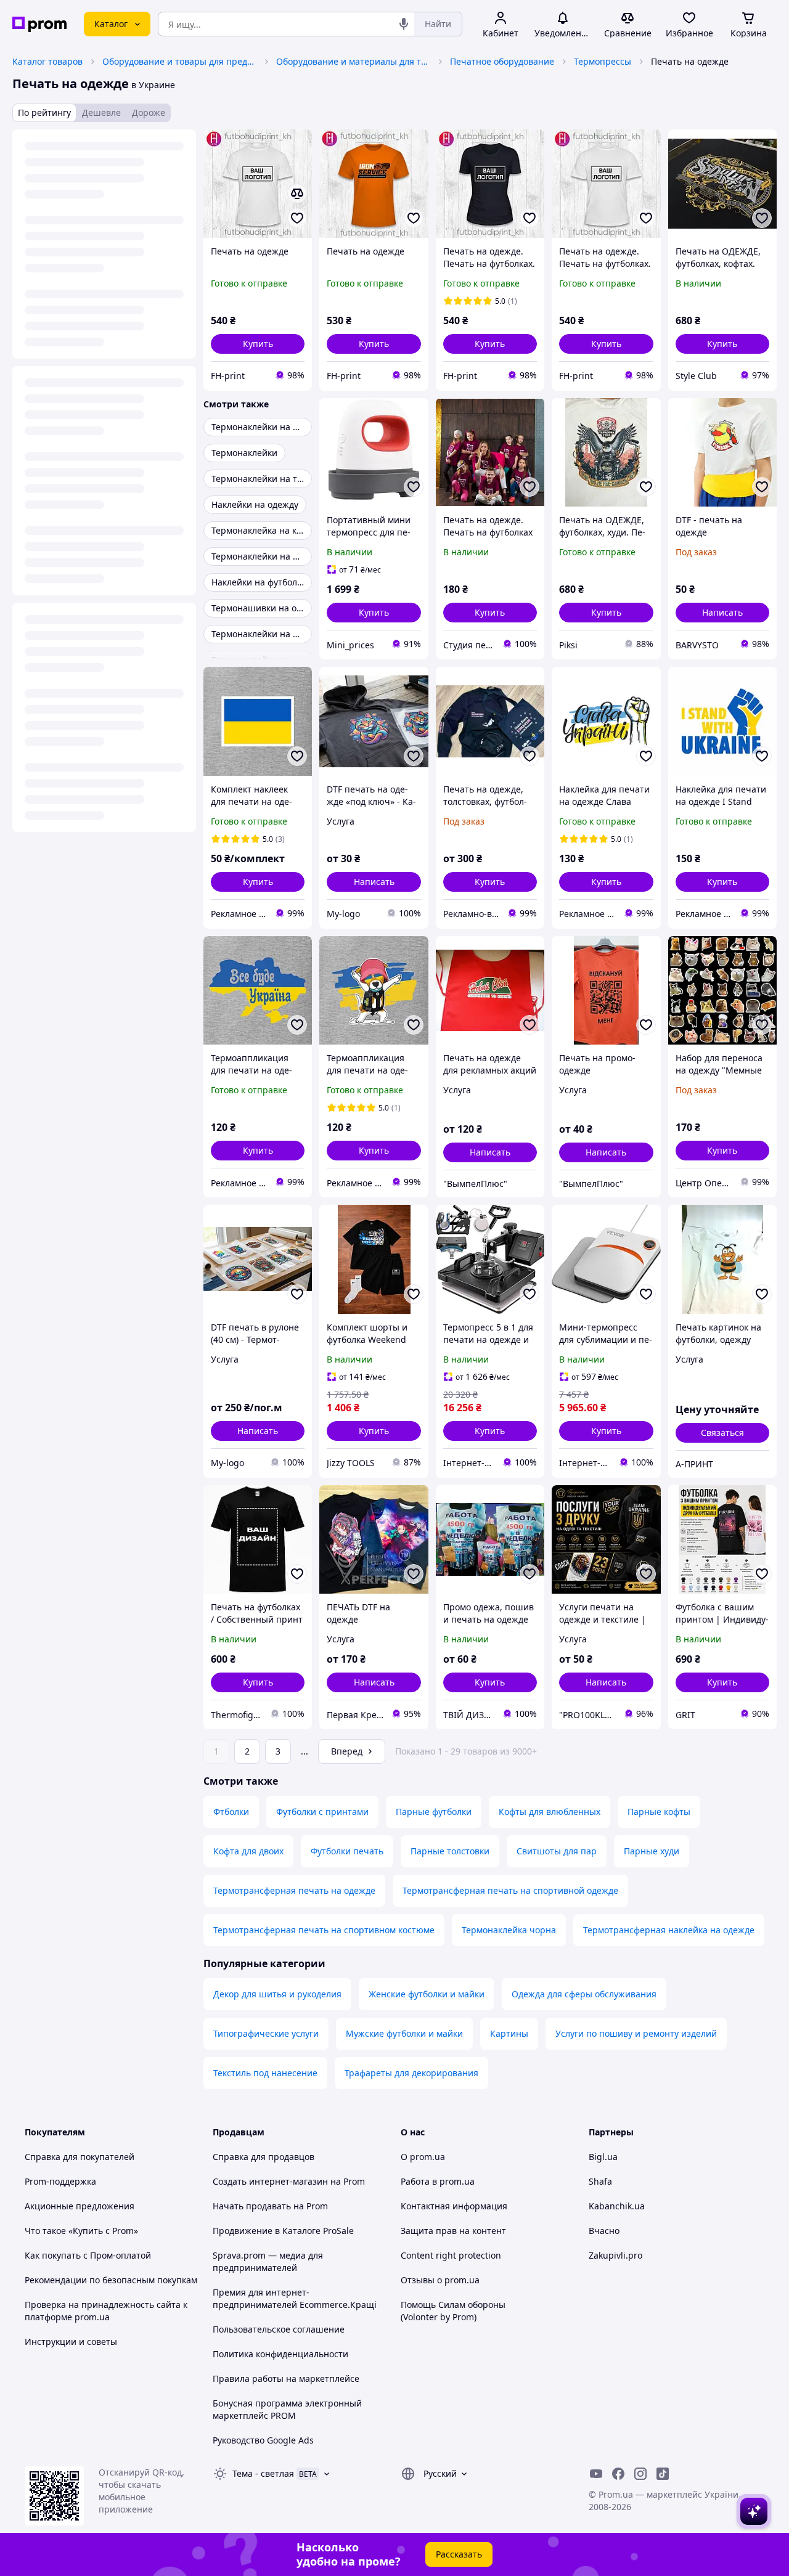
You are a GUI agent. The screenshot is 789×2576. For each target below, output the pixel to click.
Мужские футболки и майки (404, 2033)
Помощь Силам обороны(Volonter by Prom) (453, 2311)
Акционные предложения (80, 2206)
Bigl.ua (603, 2157)
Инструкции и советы (71, 2342)
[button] (258, 344)
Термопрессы (603, 61)
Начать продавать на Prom (270, 2206)
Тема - (263, 2473)
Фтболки (231, 1812)
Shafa (600, 2181)
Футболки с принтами (322, 1812)
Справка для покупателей (80, 2157)
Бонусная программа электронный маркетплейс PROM (287, 2409)
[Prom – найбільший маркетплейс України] (39, 24)
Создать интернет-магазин (270, 2181)
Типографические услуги (266, 2033)
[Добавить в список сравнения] (297, 194)
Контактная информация (454, 2206)
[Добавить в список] (297, 218)
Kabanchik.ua (617, 2206)
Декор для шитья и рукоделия (277, 1994)
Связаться (722, 1433)
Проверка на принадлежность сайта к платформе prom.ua (106, 2311)
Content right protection (451, 2255)
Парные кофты (659, 1812)
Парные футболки (434, 1812)
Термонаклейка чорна (509, 1930)
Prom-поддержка (60, 2181)
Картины (509, 2033)
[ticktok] (663, 2474)
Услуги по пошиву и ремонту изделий (636, 2033)
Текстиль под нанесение (265, 2073)
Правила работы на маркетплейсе (286, 2378)
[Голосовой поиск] (404, 24)
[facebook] (618, 2474)
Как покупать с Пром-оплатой (88, 2255)
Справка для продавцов (264, 2157)
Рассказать (459, 2554)
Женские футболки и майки (427, 1994)
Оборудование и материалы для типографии (353, 61)
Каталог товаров (47, 61)
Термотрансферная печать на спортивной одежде (510, 1890)
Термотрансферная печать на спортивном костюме (324, 1930)
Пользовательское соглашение (279, 2329)
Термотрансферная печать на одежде (294, 1890)
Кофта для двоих (248, 1851)
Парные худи (652, 1851)
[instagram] (640, 2474)
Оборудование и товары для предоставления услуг (179, 61)
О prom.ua (423, 2157)
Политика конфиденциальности (280, 2354)
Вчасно (604, 2231)
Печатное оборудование (502, 61)
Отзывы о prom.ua (440, 2280)
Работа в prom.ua (438, 2181)
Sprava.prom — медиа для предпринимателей (268, 2261)
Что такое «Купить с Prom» (81, 2231)
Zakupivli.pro (615, 2255)
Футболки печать (347, 1851)
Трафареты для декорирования (411, 2073)
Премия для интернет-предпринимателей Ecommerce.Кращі (295, 2298)
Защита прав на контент (453, 2231)
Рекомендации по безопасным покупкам (111, 2280)
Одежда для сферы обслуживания (584, 1994)
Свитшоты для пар (557, 1851)
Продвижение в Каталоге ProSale (283, 2231)
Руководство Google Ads (263, 2440)
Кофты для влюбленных (550, 1812)
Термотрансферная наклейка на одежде (669, 1930)
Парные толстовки (450, 1851)
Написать (722, 612)
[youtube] (596, 2474)
